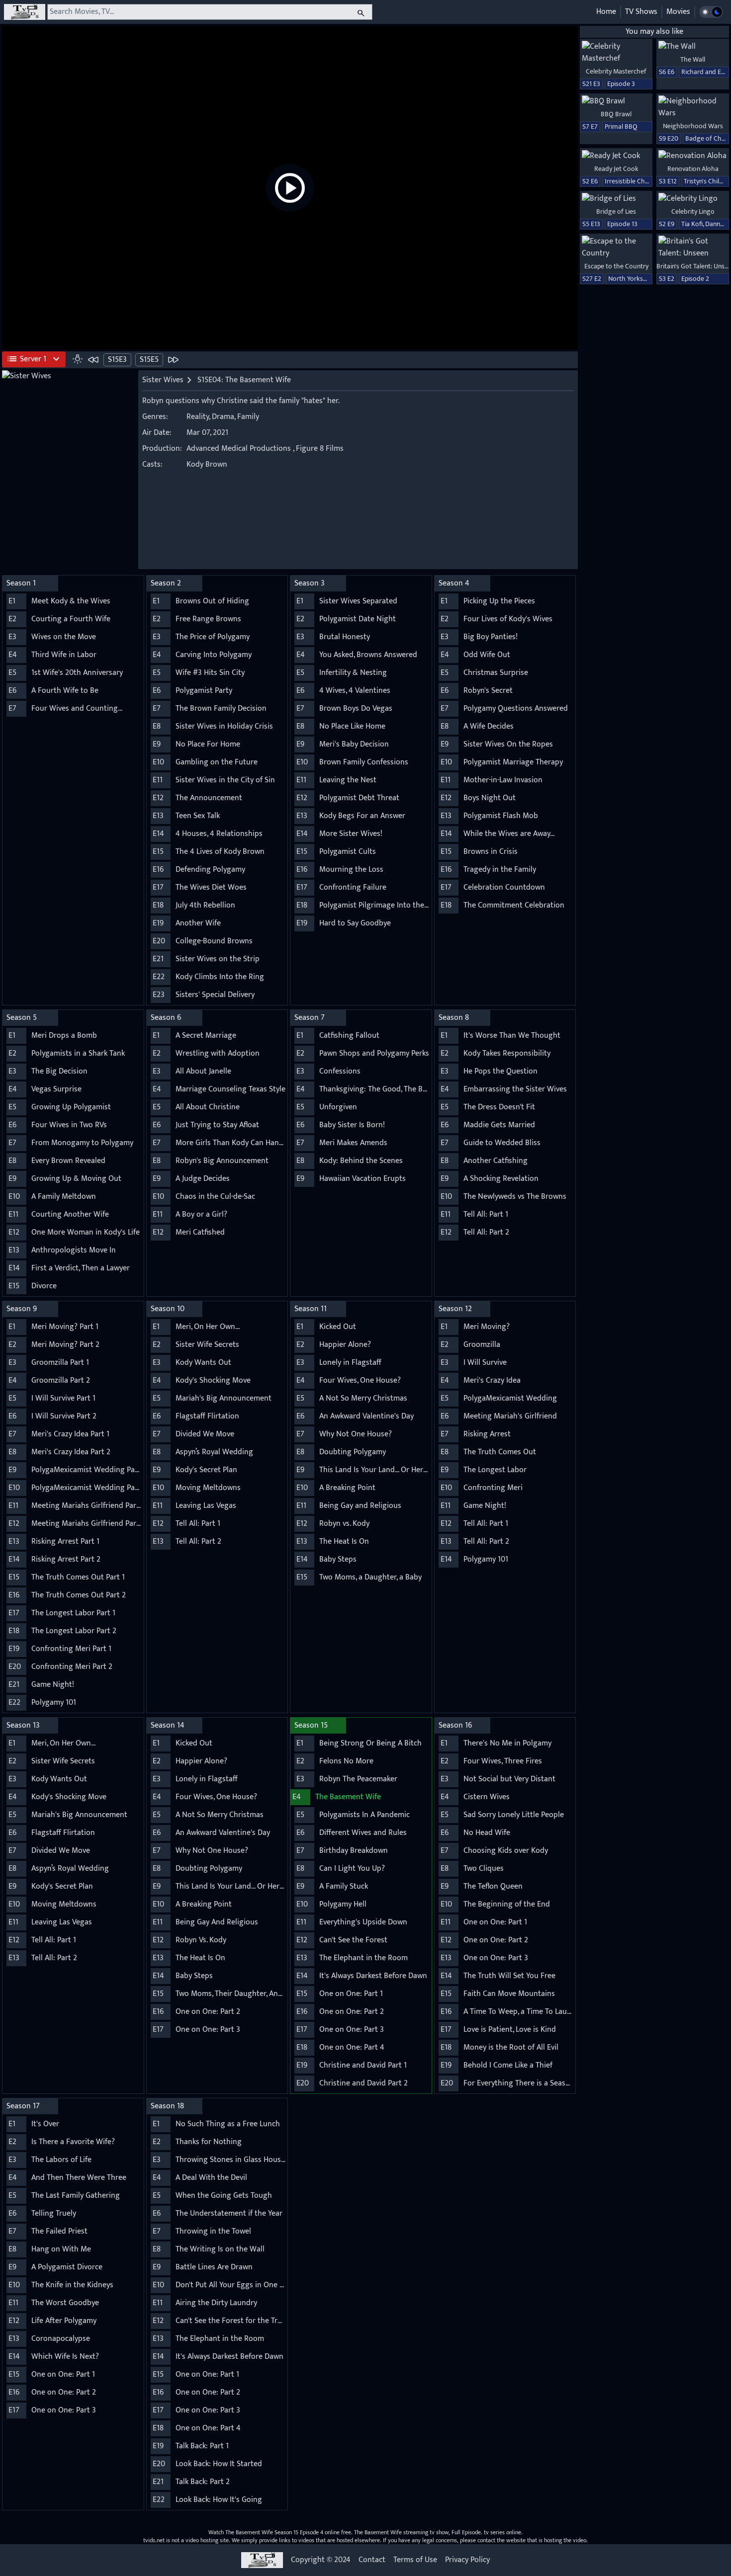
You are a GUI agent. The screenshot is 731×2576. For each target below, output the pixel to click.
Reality (198, 417)
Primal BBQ (621, 126)
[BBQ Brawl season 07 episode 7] (616, 101)
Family (248, 417)
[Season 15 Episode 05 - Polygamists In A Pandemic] (173, 359)
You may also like (654, 32)
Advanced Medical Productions (239, 449)
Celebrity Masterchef (616, 71)
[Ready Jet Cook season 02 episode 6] (616, 156)
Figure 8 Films (320, 449)
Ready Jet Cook (616, 169)
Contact (372, 2560)
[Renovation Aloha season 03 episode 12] (693, 156)
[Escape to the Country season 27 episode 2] (616, 248)
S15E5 (149, 360)
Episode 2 (695, 279)
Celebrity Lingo (693, 211)
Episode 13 (622, 224)
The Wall (693, 59)
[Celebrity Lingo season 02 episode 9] (693, 199)
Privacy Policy (467, 2560)
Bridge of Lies (616, 211)
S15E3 (117, 360)
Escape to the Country (616, 266)
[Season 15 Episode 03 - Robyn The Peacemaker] (93, 359)
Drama (223, 417)
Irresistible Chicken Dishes (643, 181)
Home (606, 12)
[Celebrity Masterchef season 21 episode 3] (616, 53)
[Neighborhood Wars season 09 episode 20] (693, 107)
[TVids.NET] (25, 12)
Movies (678, 12)
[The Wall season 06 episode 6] (693, 47)
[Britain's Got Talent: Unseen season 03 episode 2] (693, 248)
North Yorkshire (631, 279)
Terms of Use (415, 2560)
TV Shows (641, 12)
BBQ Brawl (616, 114)
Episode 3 (621, 84)
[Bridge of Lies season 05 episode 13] (616, 199)
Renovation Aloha (693, 169)
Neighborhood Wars (693, 126)
